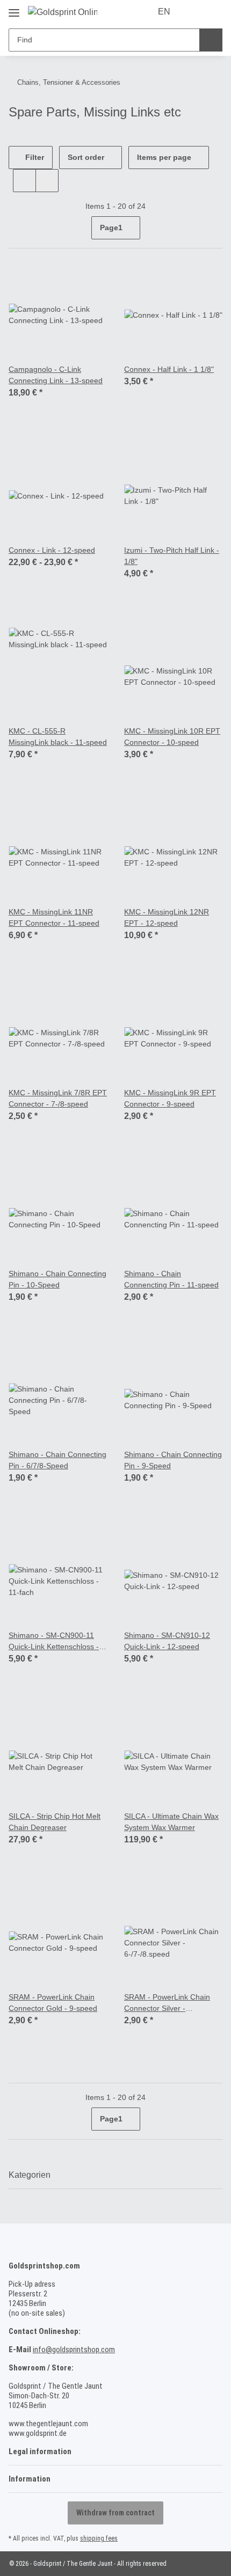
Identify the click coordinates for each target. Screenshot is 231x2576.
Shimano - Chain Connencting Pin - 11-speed (171, 1279)
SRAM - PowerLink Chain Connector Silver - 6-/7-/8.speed (167, 2003)
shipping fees (99, 2538)
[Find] (211, 40)
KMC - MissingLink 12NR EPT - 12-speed (167, 917)
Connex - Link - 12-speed (52, 550)
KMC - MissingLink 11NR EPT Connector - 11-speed (54, 917)
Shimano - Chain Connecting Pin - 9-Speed (173, 1460)
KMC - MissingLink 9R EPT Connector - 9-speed (170, 1098)
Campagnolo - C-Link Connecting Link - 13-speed (56, 375)
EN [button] (164, 12)
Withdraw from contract (115, 2513)
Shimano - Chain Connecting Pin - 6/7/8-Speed (57, 1460)
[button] (194, 12)
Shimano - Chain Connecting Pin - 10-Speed (57, 1279)
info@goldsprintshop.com (74, 2350)
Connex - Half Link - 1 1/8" (169, 369)
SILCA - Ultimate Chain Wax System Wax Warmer (171, 1822)
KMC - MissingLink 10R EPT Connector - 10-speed (172, 737)
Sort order (86, 157)
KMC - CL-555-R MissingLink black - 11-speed (58, 737)
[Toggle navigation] (14, 9)
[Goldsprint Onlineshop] (63, 12)
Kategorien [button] (30, 2175)
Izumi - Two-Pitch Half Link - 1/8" (172, 556)
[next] (213, 228)
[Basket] (213, 12)
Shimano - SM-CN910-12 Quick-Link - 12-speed (167, 1641)
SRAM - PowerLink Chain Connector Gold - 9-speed (53, 2003)
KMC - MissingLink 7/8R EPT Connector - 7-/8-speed (58, 1098)
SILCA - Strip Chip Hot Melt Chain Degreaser (55, 1822)
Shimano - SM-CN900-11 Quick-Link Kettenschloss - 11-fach (54, 1642)
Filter (34, 157)
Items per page (164, 157)
